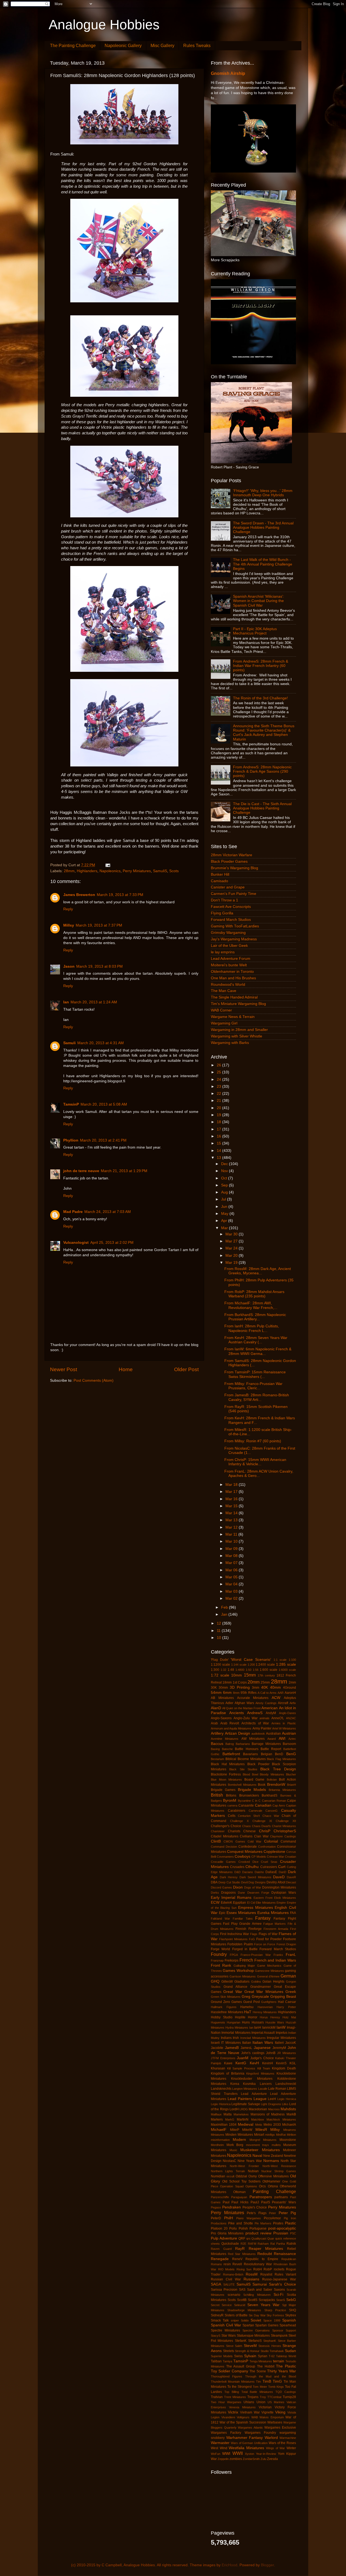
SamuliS (160, 871)
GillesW (227, 1982)
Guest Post (252, 2002)
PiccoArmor (272, 2218)
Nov (225, 1171)
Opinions (251, 2186)
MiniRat (281, 2135)
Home (126, 1369)
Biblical (231, 1759)
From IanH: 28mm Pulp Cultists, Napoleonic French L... (252, 1328)
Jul (224, 1199)
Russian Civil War (226, 2279)
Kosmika (249, 2084)
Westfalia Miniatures (246, 2448)
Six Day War (257, 2315)
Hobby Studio (222, 2017)
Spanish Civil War (226, 2325)
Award (272, 1739)
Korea (235, 2084)
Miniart (259, 2135)
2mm (292, 1682)
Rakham (263, 2244)
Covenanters (225, 1857)
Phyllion (71, 1140)
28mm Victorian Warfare (232, 855)
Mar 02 (232, 1598)
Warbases (275, 2422)
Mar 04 (232, 1584)
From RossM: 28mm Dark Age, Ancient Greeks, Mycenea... (258, 1271)
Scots (174, 871)
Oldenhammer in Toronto (232, 972)
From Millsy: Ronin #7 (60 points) (253, 1441)
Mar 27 (232, 1241)
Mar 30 (232, 1234)
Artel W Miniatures (284, 1728)
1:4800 (240, 1670)
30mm (223, 1688)
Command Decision (224, 1847)
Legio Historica (221, 2104)
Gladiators (242, 1982)
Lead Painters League (247, 2099)
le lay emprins (223, 952)
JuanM (243, 2058)
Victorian (265, 2407)
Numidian (218, 2176)
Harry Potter (286, 2007)
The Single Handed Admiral (234, 997)
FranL (291, 1955)
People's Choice (255, 2207)
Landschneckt (286, 2084)
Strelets (229, 2351)
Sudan (290, 2351)
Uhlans (249, 2402)
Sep (225, 1185)
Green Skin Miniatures (226, 1997)
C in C (256, 1801)
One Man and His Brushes (233, 978)
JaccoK (291, 2043)
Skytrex (291, 2315)
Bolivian (272, 1780)
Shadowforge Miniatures (244, 2310)
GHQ (215, 1981)
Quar (271, 2238)
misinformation (220, 2140)
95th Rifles (249, 1693)
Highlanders (87, 871)
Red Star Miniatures (242, 2254)
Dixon (238, 1887)
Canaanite (246, 1805)
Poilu (233, 2228)
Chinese (249, 1831)
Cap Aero (279, 1805)
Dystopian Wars (284, 1893)
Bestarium (217, 1759)
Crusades (237, 1867)
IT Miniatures (231, 2043)
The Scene (258, 2371)
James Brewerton (79, 895)
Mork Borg (235, 2145)
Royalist (266, 2274)
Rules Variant (285, 2274)
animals (265, 1718)
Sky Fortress (275, 2315)
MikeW (247, 2130)
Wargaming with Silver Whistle (237, 1036)
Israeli (215, 2043)
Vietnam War (250, 2412)
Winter (291, 2448)
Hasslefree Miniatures (227, 2012)
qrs (248, 2238)
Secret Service (221, 2305)
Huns (246, 2022)
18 (219, 1122)
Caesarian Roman (274, 1801)
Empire (281, 1903)
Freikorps (232, 1960)
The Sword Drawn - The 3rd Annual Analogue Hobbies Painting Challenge (263, 528)
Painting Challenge (274, 2191)
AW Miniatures (253, 1739)
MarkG (230, 2119)
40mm (275, 1687)
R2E (243, 2244)
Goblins (256, 1982)
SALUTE (229, 2284)
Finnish (241, 1929)
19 (219, 1115)
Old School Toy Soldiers (241, 2181)
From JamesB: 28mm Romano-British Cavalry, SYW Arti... (257, 1397)
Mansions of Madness (268, 2114)
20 (219, 1108)
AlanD (216, 1708)
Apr (225, 1221)
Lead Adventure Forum (231, 959)
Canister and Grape (228, 887)
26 (219, 1065)
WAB (255, 2417)
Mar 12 (232, 1527)
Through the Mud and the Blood (271, 2376)
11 (219, 1631)
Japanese (262, 2048)
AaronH (290, 1693)
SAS (242, 2290)
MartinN (243, 2119)
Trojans (253, 2397)
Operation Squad (232, 2186)
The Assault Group (241, 2366)
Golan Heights (273, 1982)
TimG (277, 2381)
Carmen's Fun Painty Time (234, 894)
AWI (282, 1739)
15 (219, 1143)
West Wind (219, 2448)
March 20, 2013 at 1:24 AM (94, 1002)
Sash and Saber (260, 2290)
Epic (222, 1913)
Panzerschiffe (220, 2197)
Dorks (215, 1893)
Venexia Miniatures (242, 2407)
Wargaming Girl (224, 1023)
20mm (254, 1682)
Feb (225, 1607)
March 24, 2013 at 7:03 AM (108, 1212)
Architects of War (255, 1723)
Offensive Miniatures (273, 2176)
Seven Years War (264, 2305)
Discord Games (221, 1887)
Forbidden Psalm (240, 1944)
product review (258, 2233)
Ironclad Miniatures (253, 2038)
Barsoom (289, 1744)
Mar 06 (232, 1570)
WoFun (216, 2454)
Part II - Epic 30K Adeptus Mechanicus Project (255, 631)
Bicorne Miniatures (252, 1759)
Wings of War (275, 2448)
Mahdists (288, 2109)
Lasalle (263, 2089)
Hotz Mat (289, 2017)
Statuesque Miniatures (253, 2336)
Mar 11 (232, 1534)
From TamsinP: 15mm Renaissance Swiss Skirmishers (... (255, 1374)
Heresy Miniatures (265, 2012)
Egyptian (239, 1903)
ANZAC (291, 1718)
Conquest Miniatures (245, 1852)
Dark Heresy (229, 1877)
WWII (238, 2453)
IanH (258, 2028)
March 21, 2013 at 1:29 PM (124, 1171)
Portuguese (258, 2228)
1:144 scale (239, 1665)
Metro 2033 (272, 2125)
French (246, 1960)
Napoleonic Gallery (123, 46)
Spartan (248, 2325)
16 (219, 1136)
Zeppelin (223, 2459)
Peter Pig (287, 2213)
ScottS (253, 2300)
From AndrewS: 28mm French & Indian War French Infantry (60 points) (261, 666)
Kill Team (264, 2068)
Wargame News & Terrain (233, 1017)
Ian (66, 1002)
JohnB (271, 2053)
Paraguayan (239, 2197)
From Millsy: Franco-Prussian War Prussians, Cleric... (253, 1386)
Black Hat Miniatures (228, 1764)
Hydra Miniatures (237, 2028)
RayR (240, 2249)
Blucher (291, 1774)
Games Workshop (238, 1971)
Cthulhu (252, 1867)
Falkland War (220, 1919)
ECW (215, 1902)
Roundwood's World (228, 985)
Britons (231, 1795)
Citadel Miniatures (225, 1836)
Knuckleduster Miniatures (252, 2079)
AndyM (271, 1713)
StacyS (216, 2336)
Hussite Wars (275, 2022)
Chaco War (271, 1816)
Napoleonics (110, 871)
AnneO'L (278, 1718)
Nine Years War (250, 2161)
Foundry (219, 1954)
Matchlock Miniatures (281, 2119)
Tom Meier (260, 2387)
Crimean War (275, 1857)
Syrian (263, 2356)
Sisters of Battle (236, 2315)
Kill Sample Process (241, 2068)
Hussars (258, 2022)
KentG (241, 2063)
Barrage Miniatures (266, 1744)
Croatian (290, 1857)
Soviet (256, 2320)
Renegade (220, 2259)
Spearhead (288, 2325)
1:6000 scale (287, 1670)
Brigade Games (223, 1790)
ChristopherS (285, 1831)
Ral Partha (278, 2244)
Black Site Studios (243, 1769)
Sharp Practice (275, 2310)
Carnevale (255, 1811)
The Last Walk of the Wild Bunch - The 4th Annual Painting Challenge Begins (263, 564)
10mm (237, 1675)
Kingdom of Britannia (228, 2074)
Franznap (217, 1960)
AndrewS (255, 1713)
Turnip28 (289, 2397)
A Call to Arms (267, 1693)
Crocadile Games (223, 1862)
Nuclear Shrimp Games (279, 2171)
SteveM (250, 2346)
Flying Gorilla (222, 913)
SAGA (216, 2284)
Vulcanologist (76, 1243)
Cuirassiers (269, 1867)
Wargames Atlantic (250, 2428)
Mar (225, 1228)
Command (288, 1841)
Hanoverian (265, 2007)
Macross (274, 2109)
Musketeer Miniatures (260, 2150)
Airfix (293, 1703)
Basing (215, 1749)
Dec (225, 1164)
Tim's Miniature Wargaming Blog (238, 1004)
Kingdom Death (284, 2068)
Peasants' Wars (284, 2202)
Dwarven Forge (258, 1893)
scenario (234, 2295)
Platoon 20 (219, 2228)
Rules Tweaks (197, 46)
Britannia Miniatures (282, 1790)
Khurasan (218, 2068)
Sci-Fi (278, 2295)
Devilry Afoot (276, 1882)
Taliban (216, 2361)
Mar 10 (232, 1541)
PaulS (266, 2202)
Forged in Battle (245, 1949)
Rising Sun (244, 2269)
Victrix (233, 2412)
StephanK (270, 2341)
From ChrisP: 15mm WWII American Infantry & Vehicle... (255, 1462)
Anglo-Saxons (221, 1718)
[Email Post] (107, 865)
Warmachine (288, 2438)
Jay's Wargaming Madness (234, 939)
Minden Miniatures (239, 2135)
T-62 (272, 2356)
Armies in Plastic (284, 1723)
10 (219, 1638)
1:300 (215, 1670)
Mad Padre (73, 1212)
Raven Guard (221, 2249)
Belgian (267, 1754)
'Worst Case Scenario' (251, 1660)
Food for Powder (269, 1939)
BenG (291, 1754)
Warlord (271, 2438)
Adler (229, 1703)
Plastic (290, 2223)
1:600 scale (269, 1670)
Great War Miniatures (264, 1992)
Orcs (262, 2186)
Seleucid (240, 2305)
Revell (237, 2264)
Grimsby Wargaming (228, 933)
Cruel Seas (269, 1862)
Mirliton (291, 2135)
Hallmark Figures (224, 2007)
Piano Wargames (249, 2218)
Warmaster (220, 2443)
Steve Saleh (234, 2346)
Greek (291, 1992)
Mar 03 (232, 1591)
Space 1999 (272, 2320)
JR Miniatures (287, 2053)
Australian (273, 1734)
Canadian (263, 1805)
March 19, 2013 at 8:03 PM (99, 966)
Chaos (247, 1826)
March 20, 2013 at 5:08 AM (104, 1104)
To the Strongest (239, 2387)
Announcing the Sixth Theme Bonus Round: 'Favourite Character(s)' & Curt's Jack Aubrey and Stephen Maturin (264, 733)
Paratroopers (261, 2197)
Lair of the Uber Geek (229, 946)
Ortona (273, 2186)
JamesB (232, 2048)
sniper (235, 2320)
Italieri (279, 2043)
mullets (276, 2145)
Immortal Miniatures (236, 2033)
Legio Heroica (287, 2099)
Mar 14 (232, 1513)
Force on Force (265, 1944)
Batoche (227, 1749)
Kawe (228, 2063)
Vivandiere (228, 2417)
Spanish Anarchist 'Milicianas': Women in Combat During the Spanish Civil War (259, 601)
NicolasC (229, 2161)
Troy (263, 2397)
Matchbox (258, 2119)
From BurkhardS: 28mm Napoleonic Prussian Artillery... (255, 1317)
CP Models (259, 1857)
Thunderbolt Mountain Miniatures (233, 2382)
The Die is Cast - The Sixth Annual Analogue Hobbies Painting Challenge (262, 808)
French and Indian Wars (275, 1960)
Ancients (237, 1713)
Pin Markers (263, 2223)
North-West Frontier (244, 2166)
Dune (241, 1893)
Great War (233, 1992)
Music (233, 2150)
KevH (254, 2063)
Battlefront (231, 1754)
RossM (252, 2274)
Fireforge (255, 1929)
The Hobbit (266, 2366)
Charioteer (218, 1831)
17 (219, 1129)
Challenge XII (286, 1821)
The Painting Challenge (73, 46)
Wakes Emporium (272, 2417)
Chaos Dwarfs (262, 1826)
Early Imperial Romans (231, 1898)
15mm (250, 1675)
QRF (242, 2238)
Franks (278, 1955)
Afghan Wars (244, 1703)
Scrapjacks (267, 2300)
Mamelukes (241, 2114)
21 (219, 1101)
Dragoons (228, 1893)
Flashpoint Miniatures (233, 1939)
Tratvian (217, 2397)
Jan (225, 1614)
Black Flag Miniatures (281, 1759)
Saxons (279, 2290)
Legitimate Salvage (246, 2104)
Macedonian (258, 2109)
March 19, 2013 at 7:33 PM (120, 895)
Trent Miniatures (235, 2397)
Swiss (238, 2356)
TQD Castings (286, 2392)
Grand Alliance (235, 1987)
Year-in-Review (266, 2454)
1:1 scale (280, 1660)
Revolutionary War (258, 2264)
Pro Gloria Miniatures (227, 2233)
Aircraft (283, 1703)
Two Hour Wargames (226, 2402)
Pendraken (232, 2207)
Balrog (230, 1744)
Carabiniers (237, 1811)
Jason (69, 966)
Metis (259, 2125)
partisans (281, 2197)
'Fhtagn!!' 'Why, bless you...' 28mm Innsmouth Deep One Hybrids (263, 493)
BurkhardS (270, 1795)
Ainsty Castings (266, 1703)
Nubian (253, 2171)
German (288, 1976)
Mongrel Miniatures (263, 2140)
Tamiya (227, 2361)
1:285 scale (286, 1664)
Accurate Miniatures (253, 1698)
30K (214, 1688)
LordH (234, 2109)
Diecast (291, 1882)
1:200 (251, 1665)
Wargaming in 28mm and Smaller (239, 1030)
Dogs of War (253, 1887)
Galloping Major (244, 1966)
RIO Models (227, 2269)
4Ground (290, 1688)
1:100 (292, 1660)
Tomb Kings (276, 2387)
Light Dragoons (271, 2104)
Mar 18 (232, 1485)
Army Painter (262, 1728)
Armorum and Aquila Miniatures (231, 1728)
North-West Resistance (279, 2166)
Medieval (246, 2124)
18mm (227, 1682)
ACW (276, 1698)
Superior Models (222, 2356)
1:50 (249, 1670)
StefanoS (255, 2341)
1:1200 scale (220, 1665)
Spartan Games (267, 2325)
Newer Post (64, 1369)
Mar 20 (232, 1256)
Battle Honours (247, 1749)
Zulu (263, 2459)
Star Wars (229, 2336)
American (270, 1708)
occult (230, 2176)
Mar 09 (232, 1549)
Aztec (292, 1739)
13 (219, 1158)
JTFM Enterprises (223, 2058)
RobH (258, 2269)
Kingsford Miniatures (260, 2074)
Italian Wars (263, 2043)
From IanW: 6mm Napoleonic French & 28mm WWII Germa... (258, 1351)
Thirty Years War (282, 2371)
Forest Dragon (286, 1944)
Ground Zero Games (226, 2002)
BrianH (292, 1785)
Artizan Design (237, 1733)
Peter (272, 2213)
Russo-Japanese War (279, 2279)
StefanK (241, 2341)
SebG (291, 2300)
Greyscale (260, 1997)
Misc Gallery (162, 46)
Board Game (254, 1780)
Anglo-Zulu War (246, 1718)
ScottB (242, 2300)
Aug (225, 1192)
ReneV (237, 2259)
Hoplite (240, 2017)
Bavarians (250, 1754)
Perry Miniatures (137, 871)
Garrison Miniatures (243, 1976)
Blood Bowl (250, 1774)
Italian (247, 2043)
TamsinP (71, 1104)
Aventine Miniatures (225, 1739)
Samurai (260, 2284)
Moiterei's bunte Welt (229, 965)
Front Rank (221, 1965)
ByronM (230, 1800)
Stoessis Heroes (270, 2346)
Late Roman (277, 2089)
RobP (268, 2269)
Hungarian (234, 2022)
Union (261, 2402)
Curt (282, 1867)
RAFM (252, 2244)
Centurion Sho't (249, 1816)
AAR (281, 1693)
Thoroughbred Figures (227, 2376)
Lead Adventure (254, 2094)
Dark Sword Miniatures (255, 1877)
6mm (227, 1693)
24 (219, 1079)
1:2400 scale (265, 1665)
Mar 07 (232, 1563)
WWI (226, 2454)
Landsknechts (221, 2089)
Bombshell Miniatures (242, 1785)
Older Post (186, 1369)
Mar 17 (232, 1492)
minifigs (270, 2135)
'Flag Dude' (220, 1660)
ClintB (216, 1841)
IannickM (269, 2028)
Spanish (289, 2320)
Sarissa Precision (224, 2290)
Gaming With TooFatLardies (235, 926)
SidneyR (217, 2315)
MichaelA (289, 2125)
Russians (251, 2279)
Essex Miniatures (241, 1913)
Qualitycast (259, 2238)
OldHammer (271, 2181)
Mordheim (217, 2145)
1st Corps (240, 1682)
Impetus (282, 2033)
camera (232, 1805)
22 (219, 1094)
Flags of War (268, 1934)
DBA (214, 1882)
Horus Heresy (270, 2017)
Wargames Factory (226, 2433)
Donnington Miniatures (279, 1887)
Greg (246, 1997)
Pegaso (216, 2207)
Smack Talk (220, 2320)
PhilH (229, 2218)
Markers (217, 2119)
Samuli (69, 1043)
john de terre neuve (81, 1171)
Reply (68, 909)
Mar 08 (232, 1556)
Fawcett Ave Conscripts (231, 907)
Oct (225, 1178)
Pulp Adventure (224, 2238)
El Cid (251, 1903)
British (217, 1795)
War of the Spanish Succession (243, 2422)
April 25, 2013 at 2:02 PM (112, 1243)
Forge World (220, 1949)
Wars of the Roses (282, 2443)
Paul (226, 2202)
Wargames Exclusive (280, 2428)
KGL (293, 2063)
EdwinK (227, 1903)
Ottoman (239, 2192)
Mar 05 (232, 1577)
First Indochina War (234, 1934)
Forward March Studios (231, 920)
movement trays (258, 2145)
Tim (258, 2382)
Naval (257, 2156)
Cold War (254, 1841)
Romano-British (233, 2274)
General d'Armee (268, 1976)
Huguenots (218, 2022)
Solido (245, 2320)
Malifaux (216, 2114)
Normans (271, 2161)
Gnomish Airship (228, 73)
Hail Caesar (287, 2002)
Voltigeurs (243, 2417)
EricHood (229, 2565)
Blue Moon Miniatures (226, 1780)
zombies (236, 2459)
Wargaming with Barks (230, 1043)
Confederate (248, 1847)
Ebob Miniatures (285, 1898)
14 (219, 1151)
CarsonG (272, 1811)
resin (227, 2264)
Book (262, 1785)
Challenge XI (262, 1821)
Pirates (278, 2223)
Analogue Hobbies (104, 25)
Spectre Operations (256, 2330)
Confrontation (267, 1847)
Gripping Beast (283, 1997)
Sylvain (250, 2356)
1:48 (231, 1670)
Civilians (246, 1836)
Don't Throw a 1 (224, 900)
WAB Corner (221, 1010)
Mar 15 (232, 1506)
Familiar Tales (243, 1919)
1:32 (223, 1670)
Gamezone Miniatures (269, 1971)
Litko (285, 2104)
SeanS (281, 2300)
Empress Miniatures (256, 1908)
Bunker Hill (220, 874)
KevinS (281, 2063)
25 (219, 1072)
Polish (243, 2228)
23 (219, 1087)
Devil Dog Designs (253, 1882)
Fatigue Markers (275, 1924)
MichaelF (219, 2130)
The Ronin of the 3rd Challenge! (260, 698)
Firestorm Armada (276, 1929)
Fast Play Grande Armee (242, 1924)
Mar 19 (232, 1263)
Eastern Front (263, 1898)
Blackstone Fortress (226, 1774)
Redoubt (265, 2254)
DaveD (279, 1877)
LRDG (244, 2109)
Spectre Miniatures (225, 2330)
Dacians (248, 1872)
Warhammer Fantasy (245, 2438)
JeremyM (279, 2048)
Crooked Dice (248, 1862)
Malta (228, 2114)
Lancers (266, 2084)
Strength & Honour (247, 2351)
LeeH (272, 2099)
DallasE (271, 1872)
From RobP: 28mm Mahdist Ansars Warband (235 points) (254, 1294)
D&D (237, 1872)
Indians (226, 2038)
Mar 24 (232, 1248)
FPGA (234, 1955)
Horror (253, 2017)
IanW (281, 2027)
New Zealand (273, 2156)
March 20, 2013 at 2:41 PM (103, 1140)
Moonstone (288, 2140)
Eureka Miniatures (273, 1913)
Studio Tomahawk (272, 2351)
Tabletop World (286, 2356)
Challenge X (239, 1821)
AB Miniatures (222, 1698)
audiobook (258, 1734)
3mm (256, 1688)
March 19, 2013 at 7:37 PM (99, 925)
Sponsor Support (284, 2330)
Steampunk (279, 2336)
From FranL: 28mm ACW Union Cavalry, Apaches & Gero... (259, 1474)
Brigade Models (252, 1790)
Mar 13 (232, 1520)
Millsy (69, 925)
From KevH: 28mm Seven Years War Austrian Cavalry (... (256, 1340)
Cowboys (242, 1856)
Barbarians (243, 1744)
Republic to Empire (262, 2259)
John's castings (253, 2053)
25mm (265, 1682)
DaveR (291, 1877)
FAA (293, 1913)
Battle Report (271, 1749)
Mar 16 (232, 1499)
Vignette (267, 2412)
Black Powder (258, 1764)
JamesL (246, 2048)
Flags (254, 1934)
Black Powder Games (229, 862)
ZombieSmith (251, 2459)
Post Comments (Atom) (94, 1380)
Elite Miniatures (266, 1903)
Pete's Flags (257, 2213)
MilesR (261, 2130)
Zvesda (272, 2459)
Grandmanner (261, 1987)
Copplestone (274, 1852)
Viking (280, 2412)
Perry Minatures (282, 2207)
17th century (266, 1675)
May (225, 1214)
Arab (214, 1723)
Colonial (271, 1841)
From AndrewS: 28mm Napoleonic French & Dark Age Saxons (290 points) (262, 771)
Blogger (267, 2565)
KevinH (268, 2063)
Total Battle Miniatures (257, 2392)
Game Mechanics (269, 1966)
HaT (248, 2012)
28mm (69, 871)
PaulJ (255, 2202)
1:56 (256, 1670)
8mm (236, 1693)
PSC (293, 2233)
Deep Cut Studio (229, 1882)
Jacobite (217, 2048)
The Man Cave (224, 991)
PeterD (216, 2218)
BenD (279, 1754)
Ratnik (291, 2244)
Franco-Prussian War (256, 1955)
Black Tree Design (278, 1769)
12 (219, 1623)
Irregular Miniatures (281, 2038)
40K (265, 1687)
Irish (236, 2038)
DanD (282, 1872)
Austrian (289, 1733)
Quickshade (230, 2244)
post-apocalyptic (282, 2228)
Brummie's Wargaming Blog (234, 868)
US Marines (276, 2402)
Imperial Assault (263, 2033)
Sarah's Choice (282, 2284)
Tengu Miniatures (261, 2361)
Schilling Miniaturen (257, 2295)
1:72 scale (220, 1675)
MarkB (291, 2114)
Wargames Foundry (260, 2433)
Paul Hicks (240, 2202)
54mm (216, 1693)
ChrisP (265, 1831)
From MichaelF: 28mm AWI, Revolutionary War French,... (251, 1305)
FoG (252, 1939)
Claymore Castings (283, 1836)
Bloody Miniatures (272, 1774)
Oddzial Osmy (246, 2176)
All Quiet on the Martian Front (241, 1708)
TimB (267, 2381)
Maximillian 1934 (224, 2125)
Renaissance (285, 2254)
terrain (279, 2361)
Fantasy (263, 1918)
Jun (225, 1207)
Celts (232, 1816)
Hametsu (247, 2007)
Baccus (217, 1744)
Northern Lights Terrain (228, 2171)
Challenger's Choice (226, 1826)
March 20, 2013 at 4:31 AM (101, 1043)
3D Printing (240, 1687)
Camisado (219, 881)
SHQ (292, 2310)
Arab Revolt (230, 1723)
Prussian (281, 2233)
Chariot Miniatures (284, 1826)
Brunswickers (249, 1795)
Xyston (249, 2454)
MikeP (235, 2130)
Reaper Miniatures (266, 2249)
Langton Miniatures (245, 2089)
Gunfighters (269, 2002)
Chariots (234, 1831)
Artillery (217, 1733)
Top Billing (232, 2392)
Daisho (259, 1872)
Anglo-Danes (287, 1713)
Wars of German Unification (249, 2443)
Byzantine (244, 1801)
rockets (279, 2269)
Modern (239, 2140)
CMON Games (234, 1841)
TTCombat (274, 2397)
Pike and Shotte (241, 2223)
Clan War (261, 1836)
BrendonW (276, 1785)
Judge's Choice (262, 2058)
